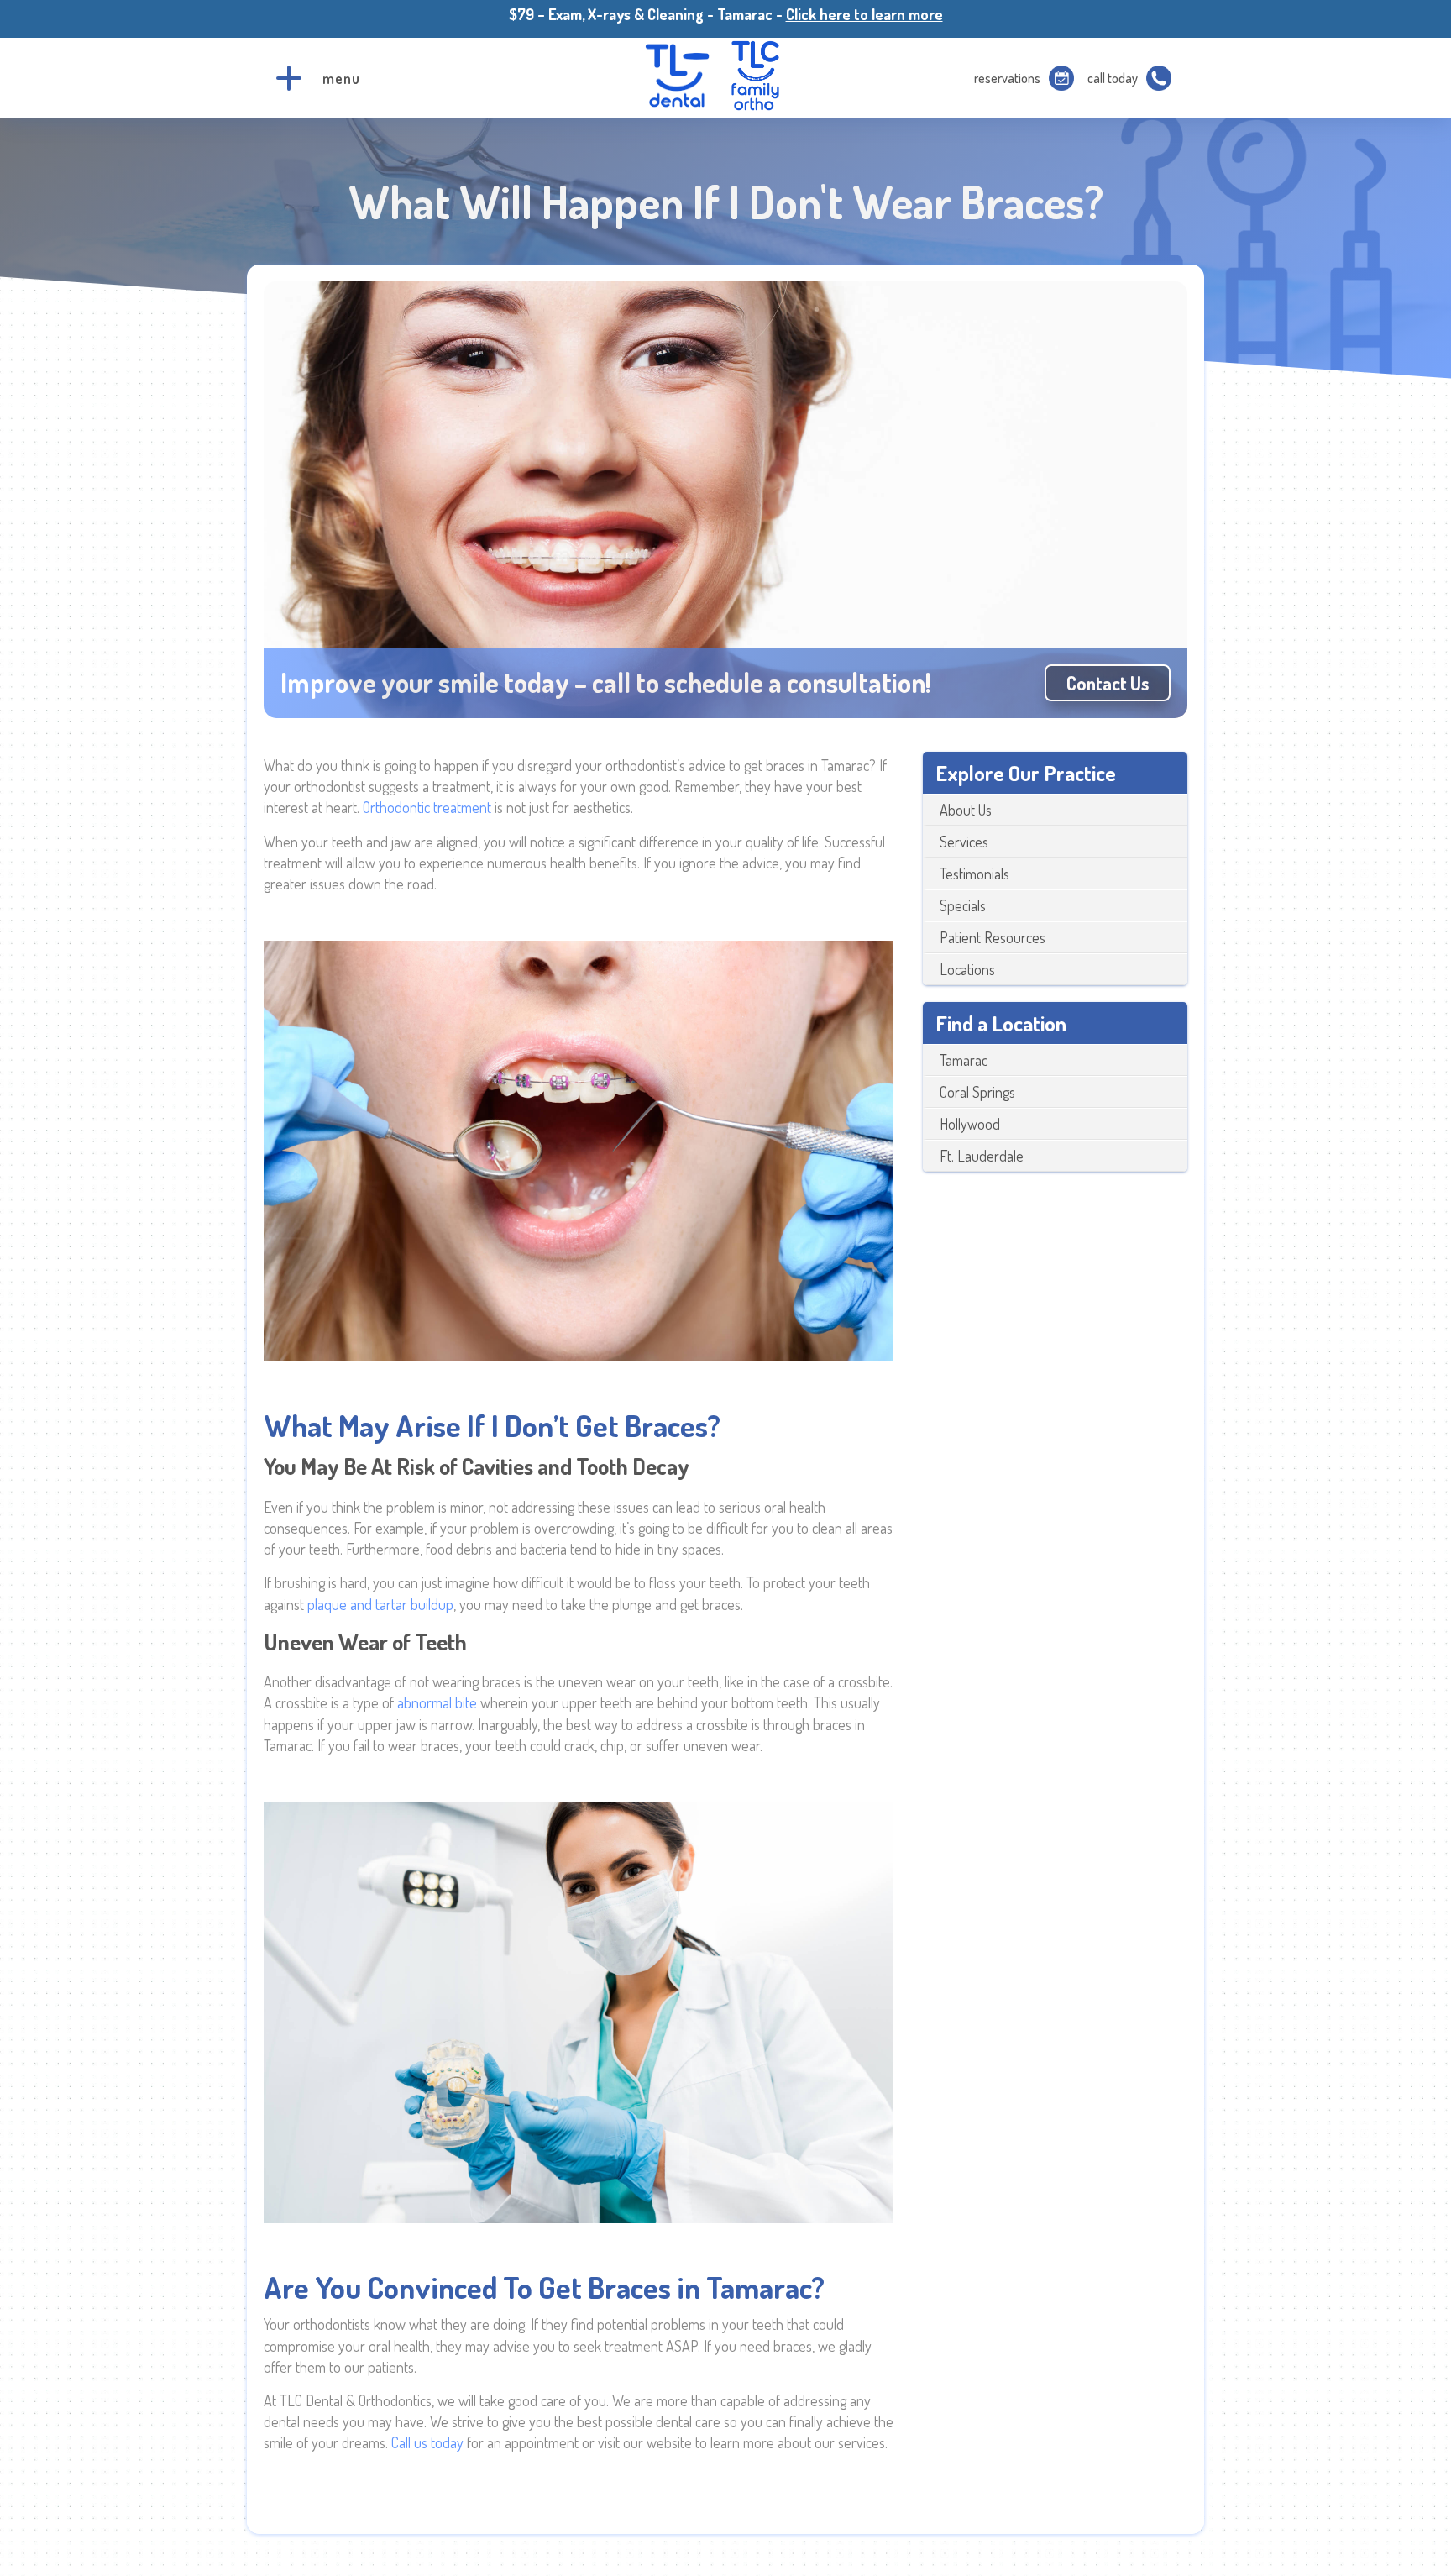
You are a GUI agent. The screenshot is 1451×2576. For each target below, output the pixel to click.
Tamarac (964, 1060)
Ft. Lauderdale (982, 1156)
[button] (289, 78)
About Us (966, 810)
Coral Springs (977, 1092)
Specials (963, 905)
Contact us (1108, 683)
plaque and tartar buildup (380, 1604)
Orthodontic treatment (427, 807)
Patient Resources (993, 937)
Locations (967, 969)
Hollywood (970, 1124)
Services (964, 842)
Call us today (427, 2442)
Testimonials (974, 874)
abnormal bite (437, 1702)
